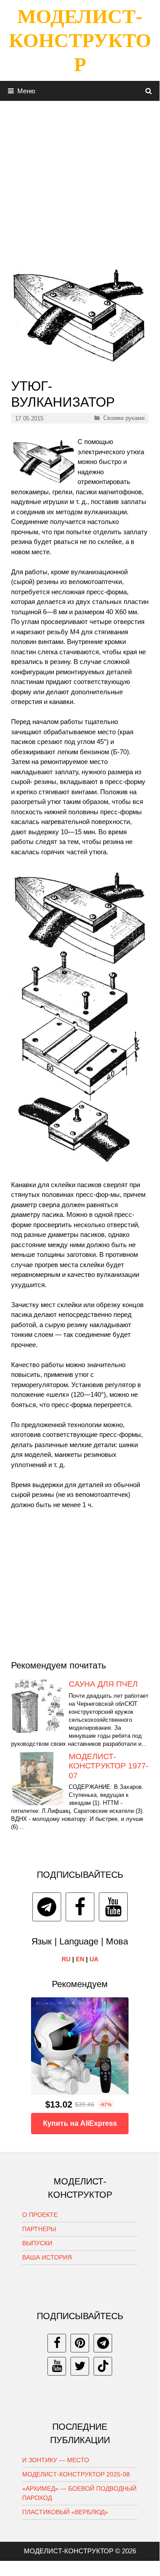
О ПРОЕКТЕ (40, 2215)
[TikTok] (103, 2366)
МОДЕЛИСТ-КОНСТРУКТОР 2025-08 (76, 2474)
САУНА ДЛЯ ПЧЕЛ (103, 1684)
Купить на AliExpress (80, 2123)
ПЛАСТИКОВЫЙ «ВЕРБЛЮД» (65, 2512)
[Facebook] (80, 1907)
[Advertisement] (80, 181)
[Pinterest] (80, 2343)
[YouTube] (113, 1907)
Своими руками (124, 418)
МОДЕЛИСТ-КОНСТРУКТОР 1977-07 (109, 1766)
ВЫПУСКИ (37, 2243)
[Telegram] (47, 1907)
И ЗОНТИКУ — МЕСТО (56, 2460)
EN (80, 1959)
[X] (80, 2366)
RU (66, 1959)
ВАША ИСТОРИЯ (47, 2257)
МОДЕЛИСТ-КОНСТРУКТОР (80, 40)
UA (94, 1959)
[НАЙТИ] (149, 91)
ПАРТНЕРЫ (39, 2229)
